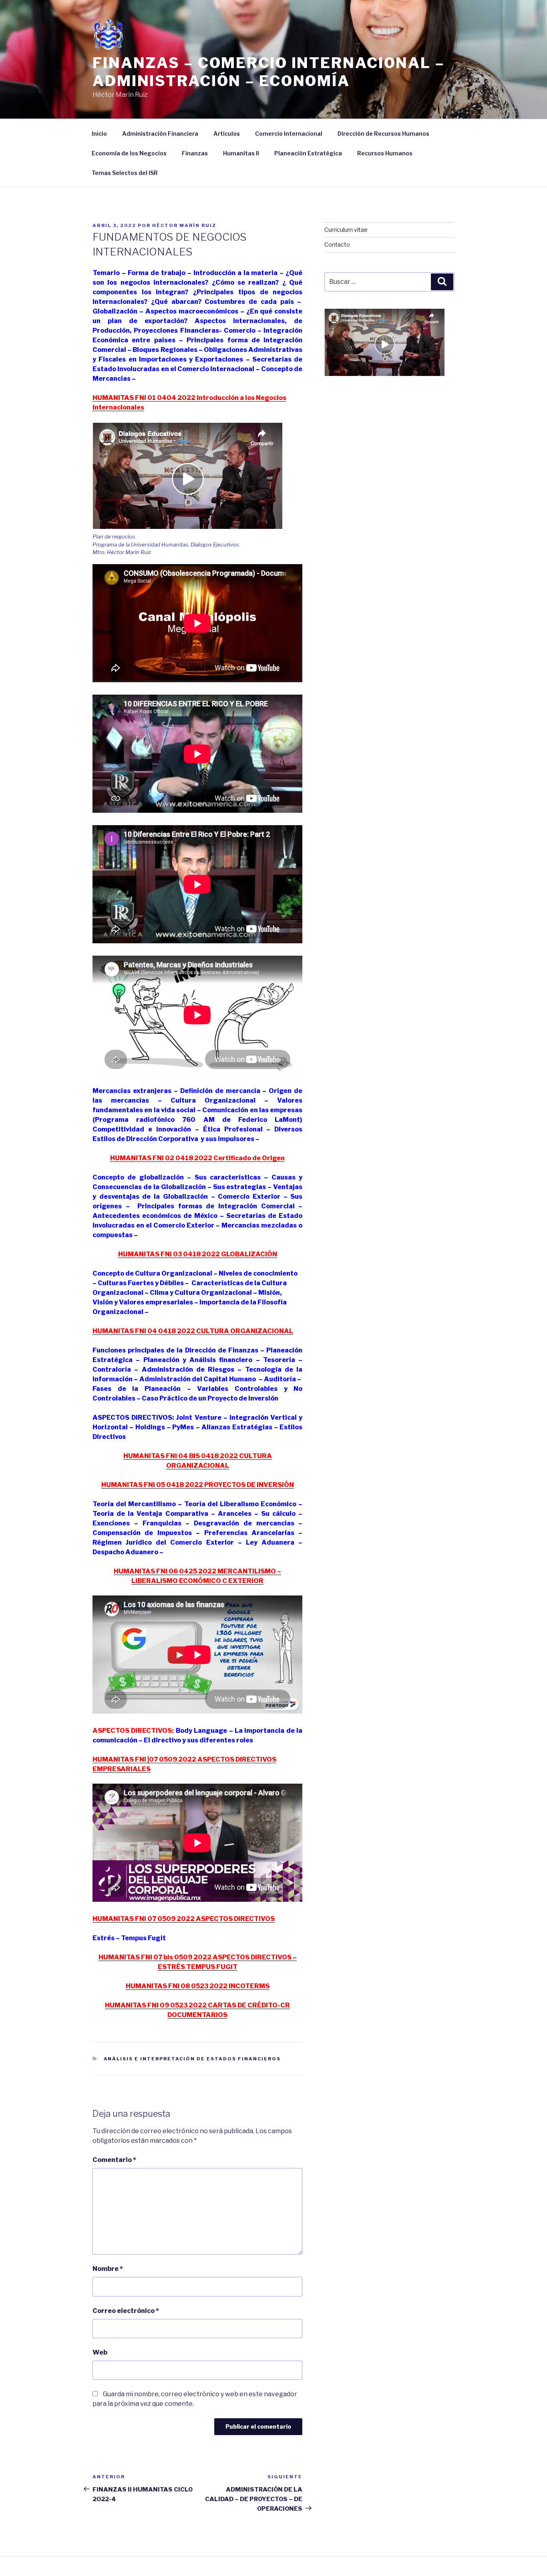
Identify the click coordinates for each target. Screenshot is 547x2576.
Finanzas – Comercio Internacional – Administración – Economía (269, 72)
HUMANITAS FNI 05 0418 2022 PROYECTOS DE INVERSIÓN (198, 1485)
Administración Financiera (160, 134)
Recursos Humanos (385, 153)
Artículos (227, 134)
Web (100, 2352)
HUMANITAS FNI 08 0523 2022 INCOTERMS (198, 1986)
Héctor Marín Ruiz (184, 225)
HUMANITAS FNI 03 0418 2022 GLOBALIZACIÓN (198, 1254)
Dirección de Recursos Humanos (383, 134)
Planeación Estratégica (308, 153)
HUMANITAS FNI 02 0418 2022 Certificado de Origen (197, 1158)
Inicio (99, 134)
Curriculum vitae (346, 230)
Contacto (337, 244)
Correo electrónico (126, 2311)
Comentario (114, 2160)
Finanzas (195, 153)
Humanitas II (241, 153)
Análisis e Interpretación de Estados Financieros (192, 2059)
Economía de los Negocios (129, 153)
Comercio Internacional (289, 134)
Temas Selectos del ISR (125, 173)
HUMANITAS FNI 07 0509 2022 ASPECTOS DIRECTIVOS (184, 1919)
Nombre (108, 2269)
